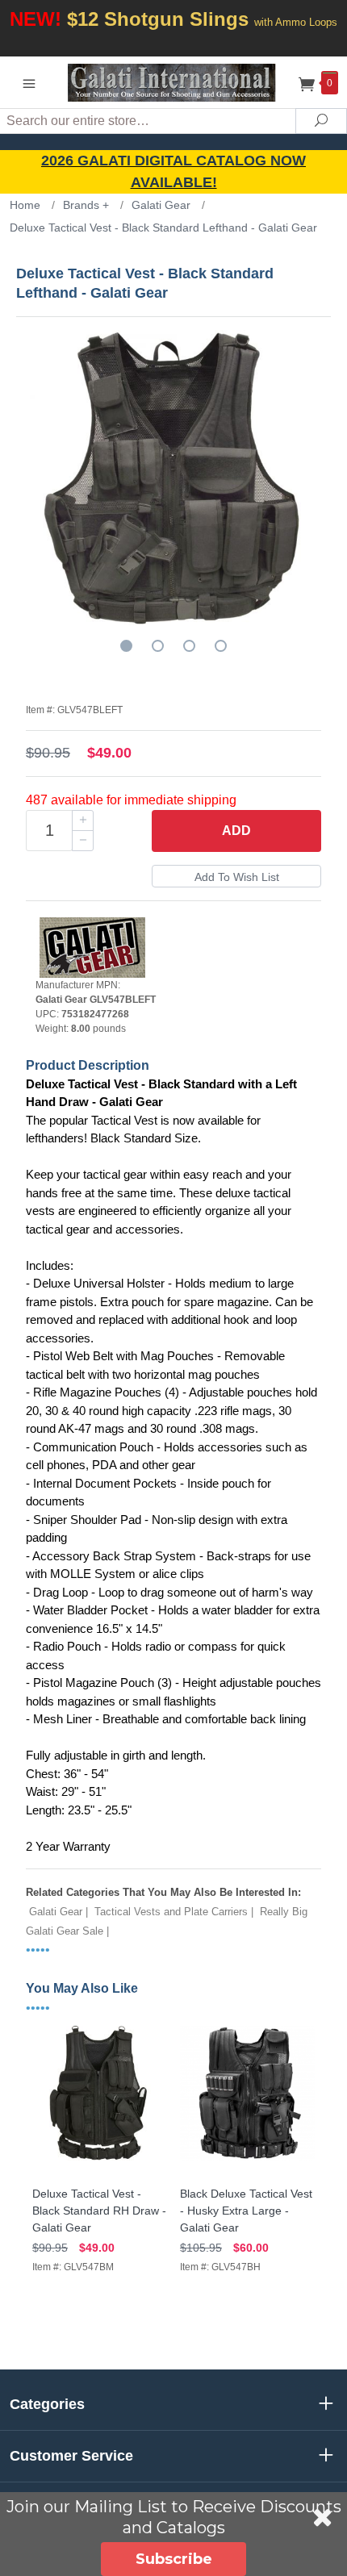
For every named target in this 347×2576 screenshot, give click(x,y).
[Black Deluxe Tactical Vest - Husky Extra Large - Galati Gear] (247, 2161)
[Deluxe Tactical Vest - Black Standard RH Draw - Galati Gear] (100, 2161)
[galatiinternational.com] (174, 82)
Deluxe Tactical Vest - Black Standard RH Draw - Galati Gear (99, 2211)
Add (236, 831)
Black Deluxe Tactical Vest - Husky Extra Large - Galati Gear (246, 2211)
